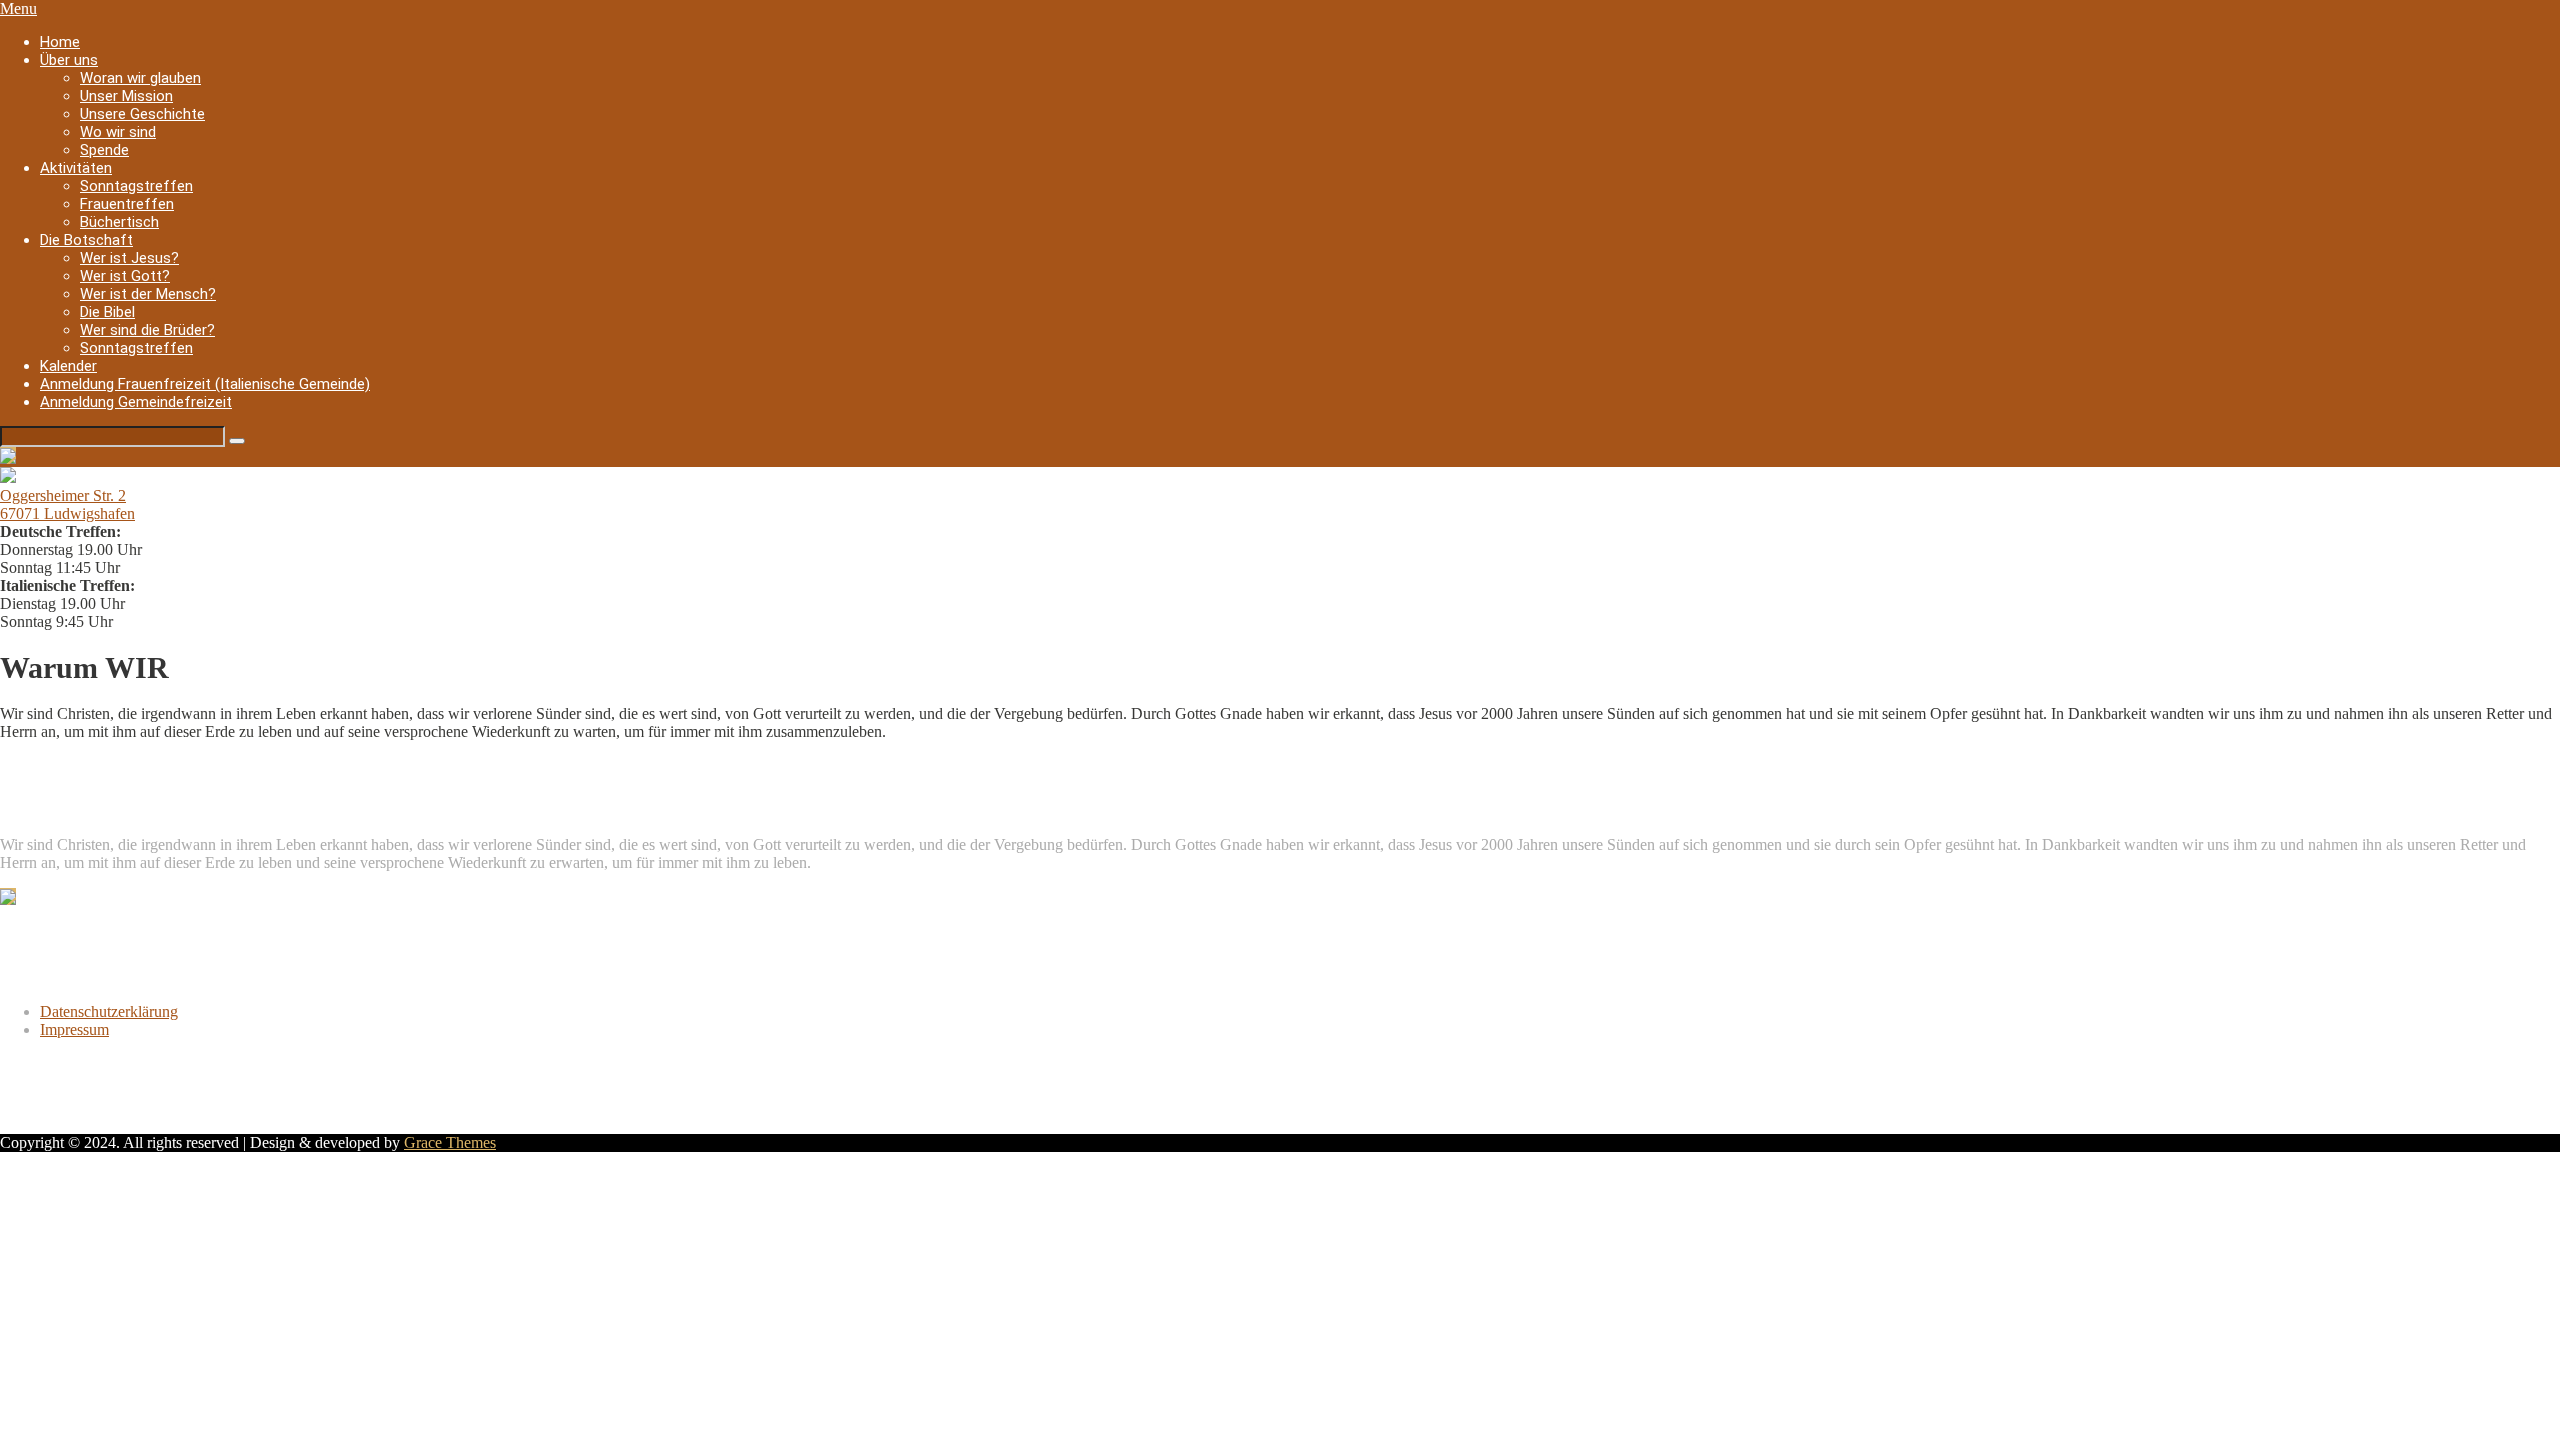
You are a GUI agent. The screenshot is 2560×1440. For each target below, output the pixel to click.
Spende (104, 150)
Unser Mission (126, 96)
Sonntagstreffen (136, 186)
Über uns (69, 60)
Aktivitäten (76, 168)
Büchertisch (119, 222)
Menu (18, 8)
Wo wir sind (118, 132)
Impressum (74, 1029)
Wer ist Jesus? (129, 258)
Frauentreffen (127, 204)
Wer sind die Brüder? (147, 330)
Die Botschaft (86, 240)
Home (60, 42)
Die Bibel (107, 312)
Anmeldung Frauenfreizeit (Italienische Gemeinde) (205, 384)
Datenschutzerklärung (109, 1011)
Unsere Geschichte (142, 114)
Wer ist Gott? (125, 276)
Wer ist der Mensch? (148, 294)
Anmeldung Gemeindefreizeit (136, 402)
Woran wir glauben (140, 78)
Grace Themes (450, 1142)
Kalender (68, 366)
